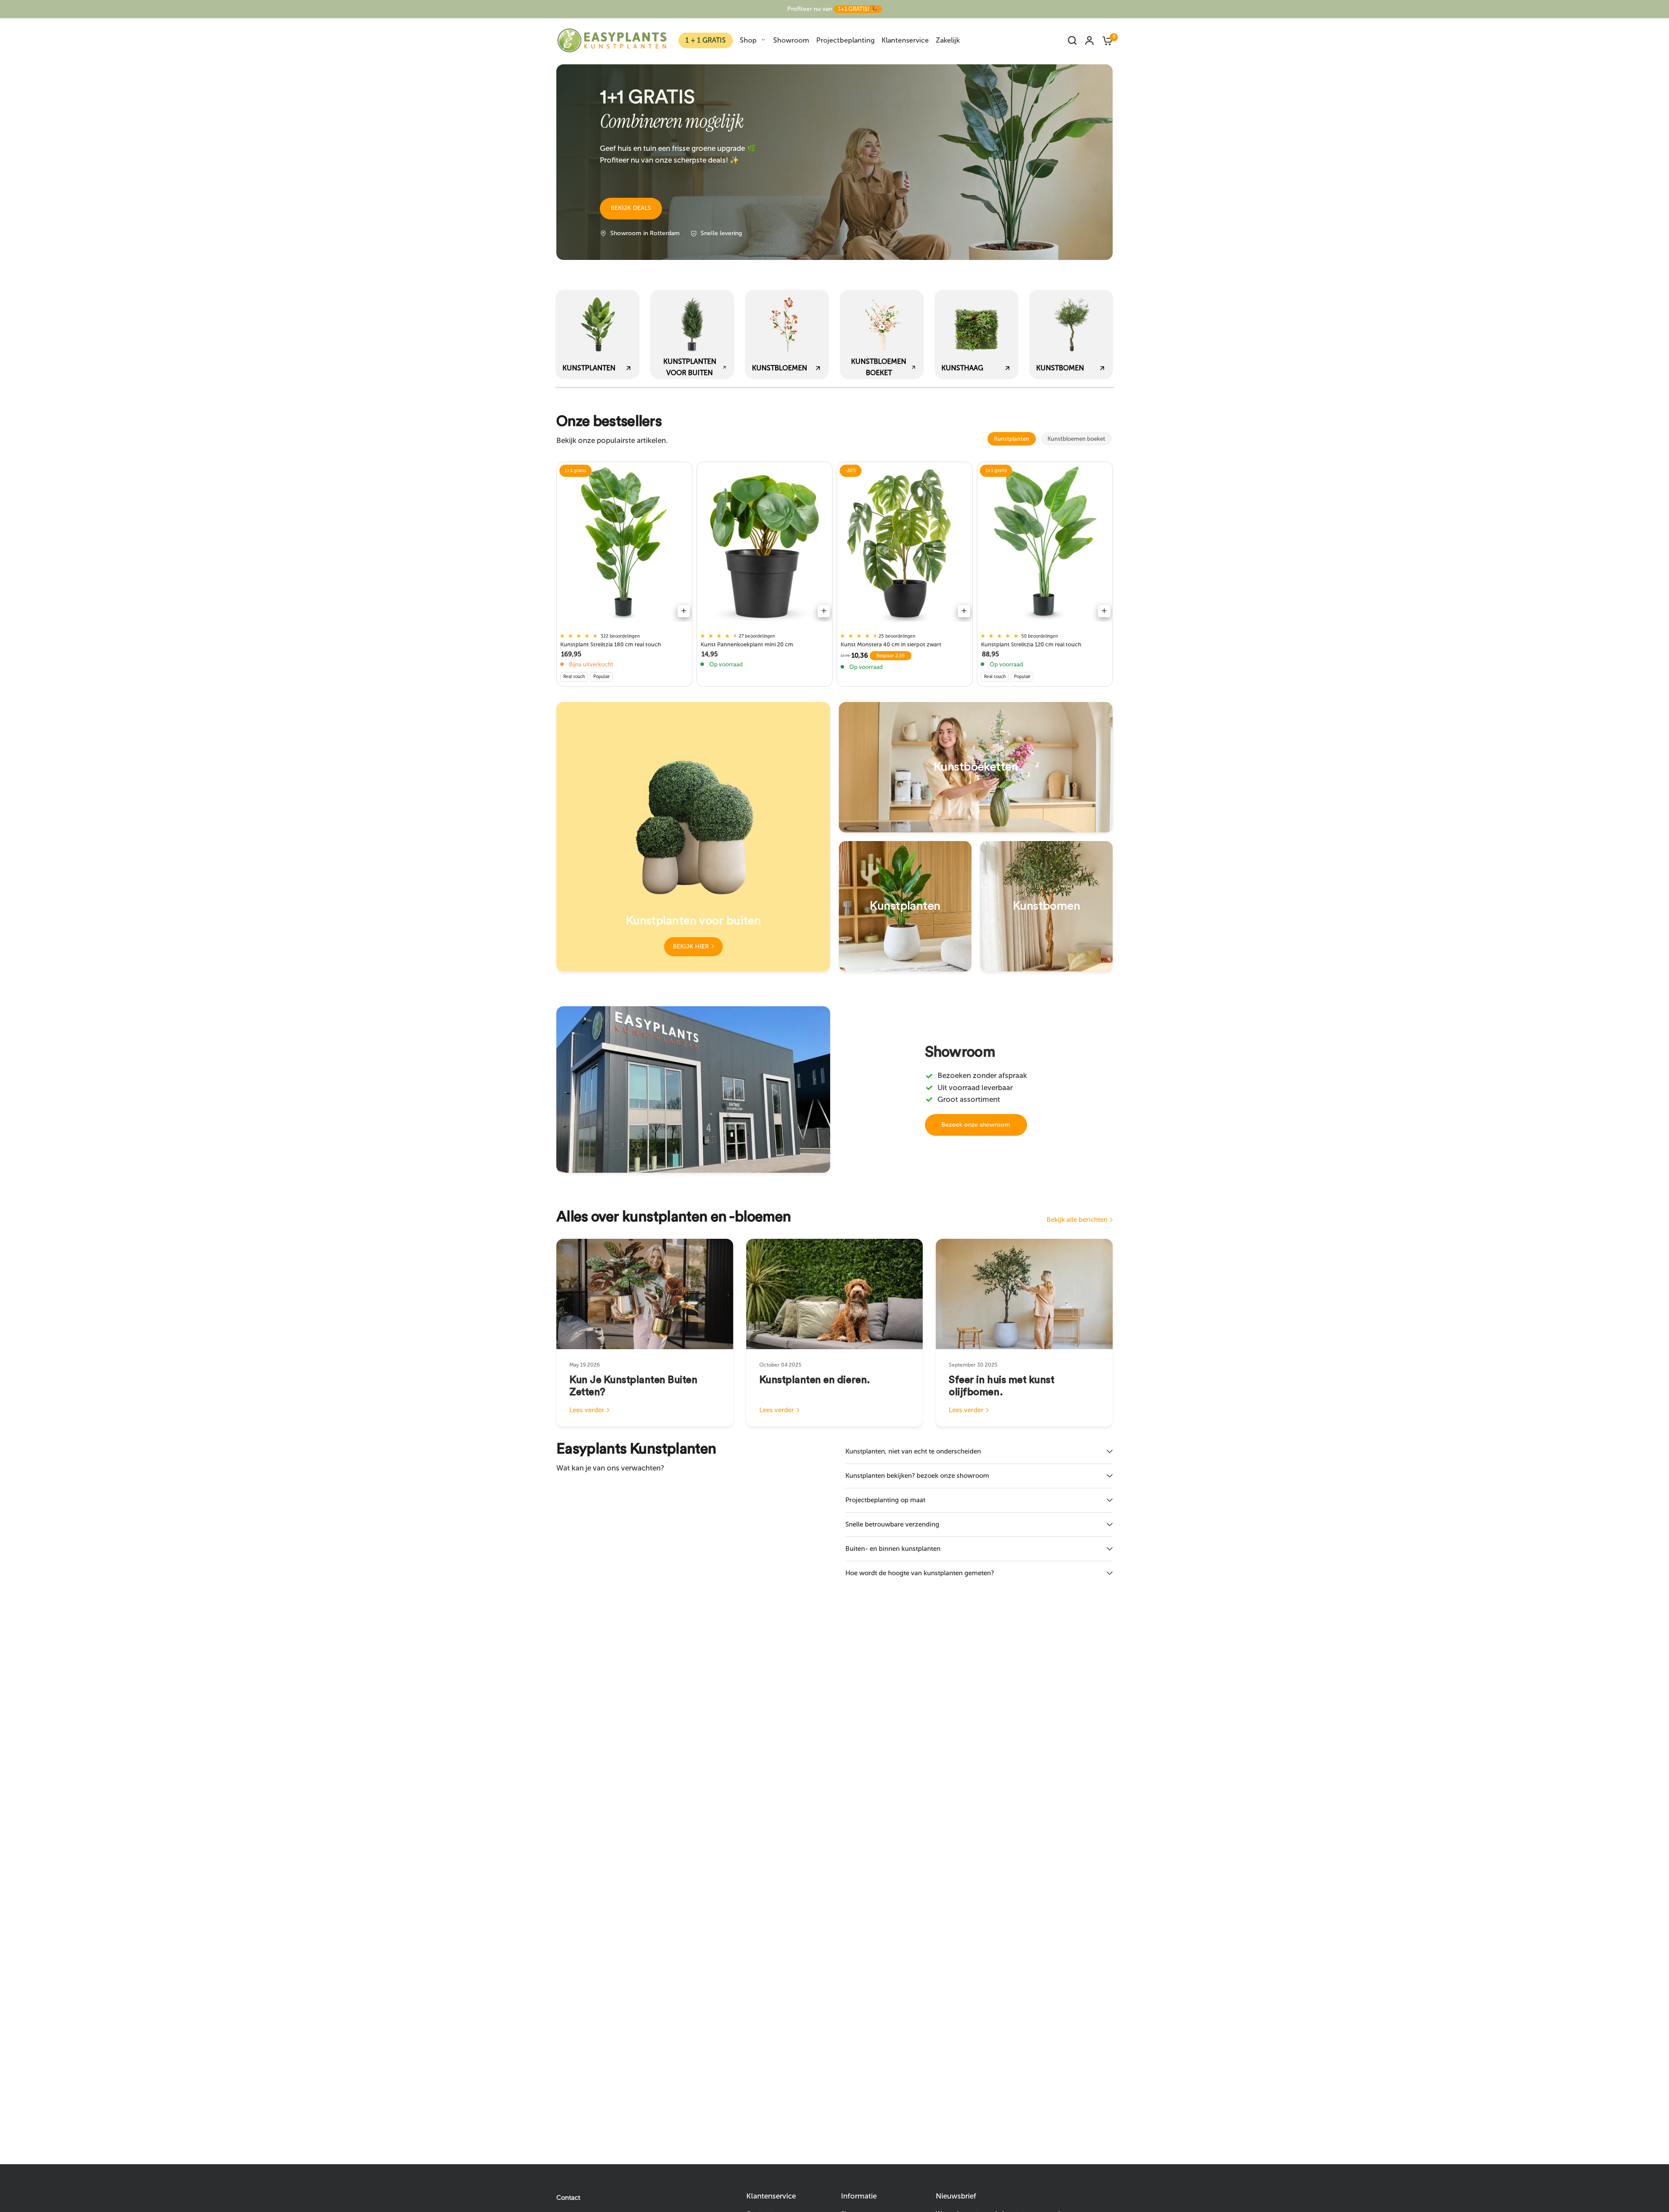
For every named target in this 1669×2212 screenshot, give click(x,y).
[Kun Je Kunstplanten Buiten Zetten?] (645, 1294)
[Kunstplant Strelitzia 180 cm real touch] (624, 544)
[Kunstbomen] (1046, 906)
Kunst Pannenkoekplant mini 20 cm (747, 644)
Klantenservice (905, 40)
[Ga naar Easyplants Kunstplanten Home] (612, 40)
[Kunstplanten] (905, 906)
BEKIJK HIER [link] (691, 946)
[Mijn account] (1089, 40)
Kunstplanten (1012, 439)
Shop (748, 40)
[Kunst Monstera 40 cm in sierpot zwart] (905, 544)
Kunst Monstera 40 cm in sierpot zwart (891, 644)
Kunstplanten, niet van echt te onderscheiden (913, 1451)
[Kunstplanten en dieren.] (835, 1294)
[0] (1105, 40)
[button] (631, 209)
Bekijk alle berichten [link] (1077, 1220)
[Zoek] (1072, 40)
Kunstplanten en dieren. (815, 1380)
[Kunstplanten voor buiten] (693, 837)
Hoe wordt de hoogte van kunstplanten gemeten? (920, 1573)
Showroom (791, 40)
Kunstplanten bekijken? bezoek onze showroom (917, 1476)
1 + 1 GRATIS (706, 40)
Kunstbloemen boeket (1076, 439)
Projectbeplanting (845, 40)
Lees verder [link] (587, 1410)
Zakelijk (948, 40)
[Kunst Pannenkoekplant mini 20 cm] (765, 544)
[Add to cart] (684, 611)
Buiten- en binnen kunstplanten (893, 1549)
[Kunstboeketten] (976, 767)
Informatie (859, 2196)
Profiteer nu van (832, 9)
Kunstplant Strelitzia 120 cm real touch (1031, 644)
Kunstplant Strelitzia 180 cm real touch (611, 644)
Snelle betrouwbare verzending (892, 1524)
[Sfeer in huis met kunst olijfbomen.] (1024, 1294)
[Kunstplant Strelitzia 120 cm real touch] (1045, 544)
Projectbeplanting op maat (885, 1500)
